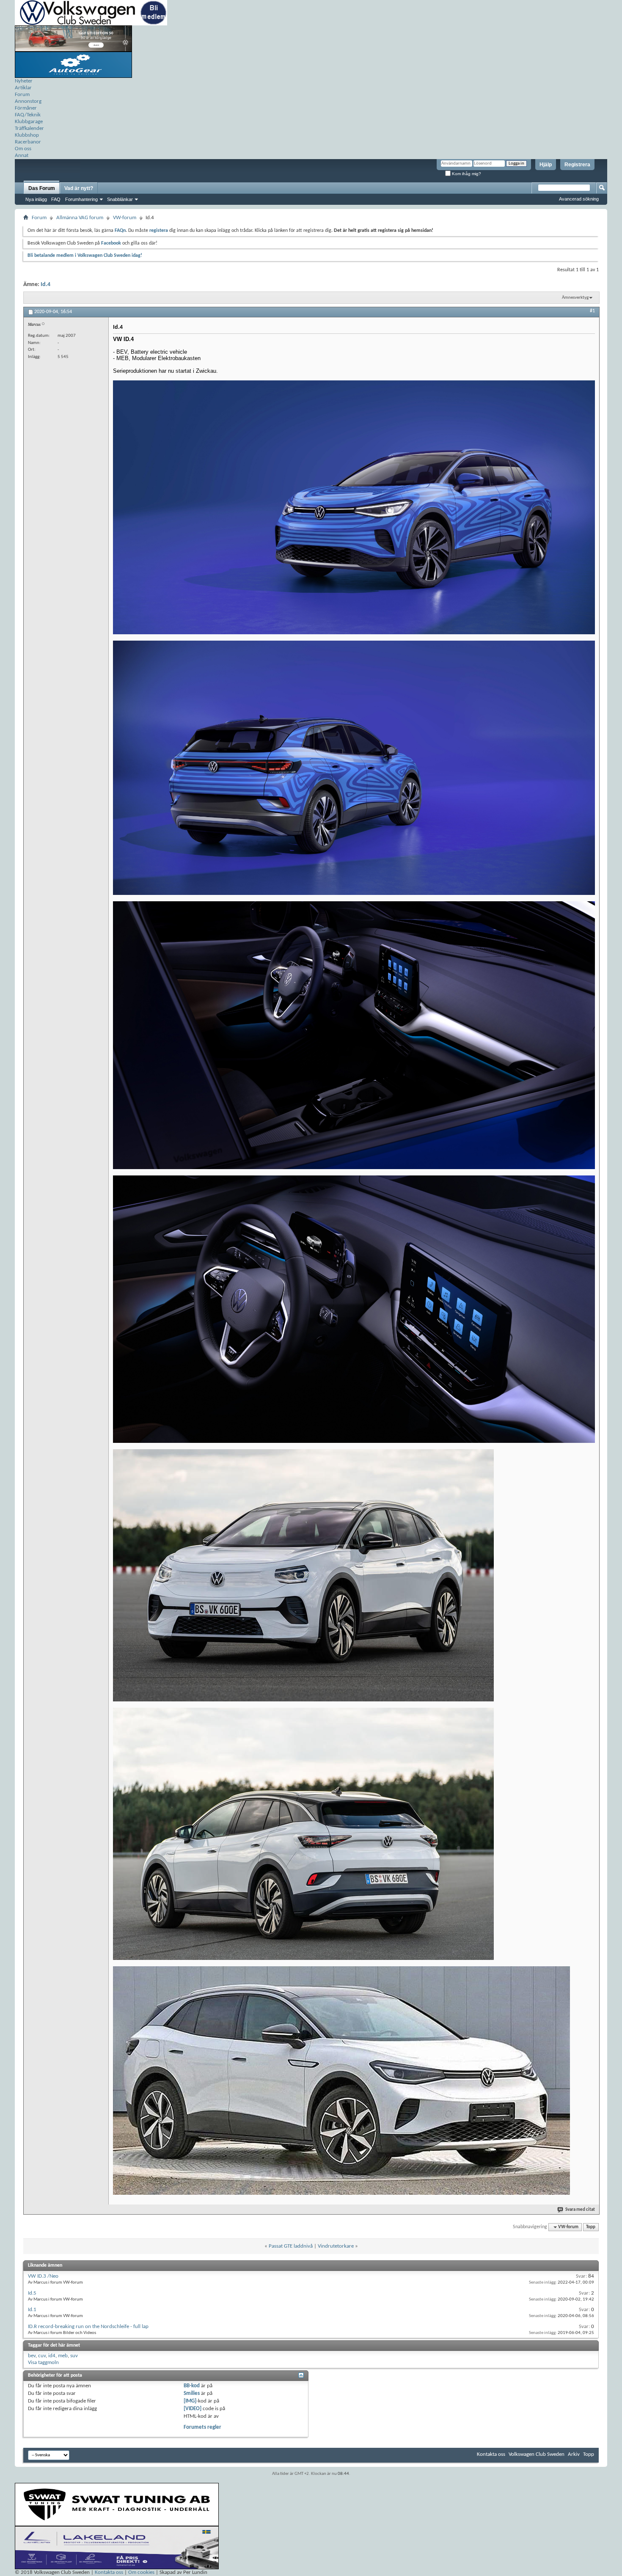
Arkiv (574, 2454)
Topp (591, 2227)
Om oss (23, 149)
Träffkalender (29, 128)
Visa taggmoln (43, 2363)
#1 (592, 311)
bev (32, 2356)
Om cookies (141, 2572)
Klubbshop (27, 135)
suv (74, 2356)
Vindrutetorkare (336, 2246)
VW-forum (125, 218)
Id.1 (32, 2310)
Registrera (577, 165)
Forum (22, 95)
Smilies (192, 2393)
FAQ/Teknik (28, 115)
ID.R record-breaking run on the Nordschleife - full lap (88, 2327)
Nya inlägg (36, 199)
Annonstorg (28, 101)
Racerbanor (28, 142)
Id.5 (32, 2293)
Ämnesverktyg (575, 298)
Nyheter (24, 81)
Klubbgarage (29, 122)
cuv (42, 2356)
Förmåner (26, 108)
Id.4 (45, 285)
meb (63, 2356)
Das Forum (42, 188)
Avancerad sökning (579, 199)
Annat (22, 155)
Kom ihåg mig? (466, 174)
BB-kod (192, 2386)
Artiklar (23, 88)
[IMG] (190, 2401)
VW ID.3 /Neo (43, 2276)
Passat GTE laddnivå (291, 2246)
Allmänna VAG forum (80, 218)
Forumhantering (81, 199)
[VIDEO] (193, 2409)
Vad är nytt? (79, 188)
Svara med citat (580, 2210)
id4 (52, 2356)
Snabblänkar (120, 199)
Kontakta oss (491, 2454)
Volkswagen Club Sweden (537, 2454)
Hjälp (546, 165)
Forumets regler (202, 2427)
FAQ (56, 199)
